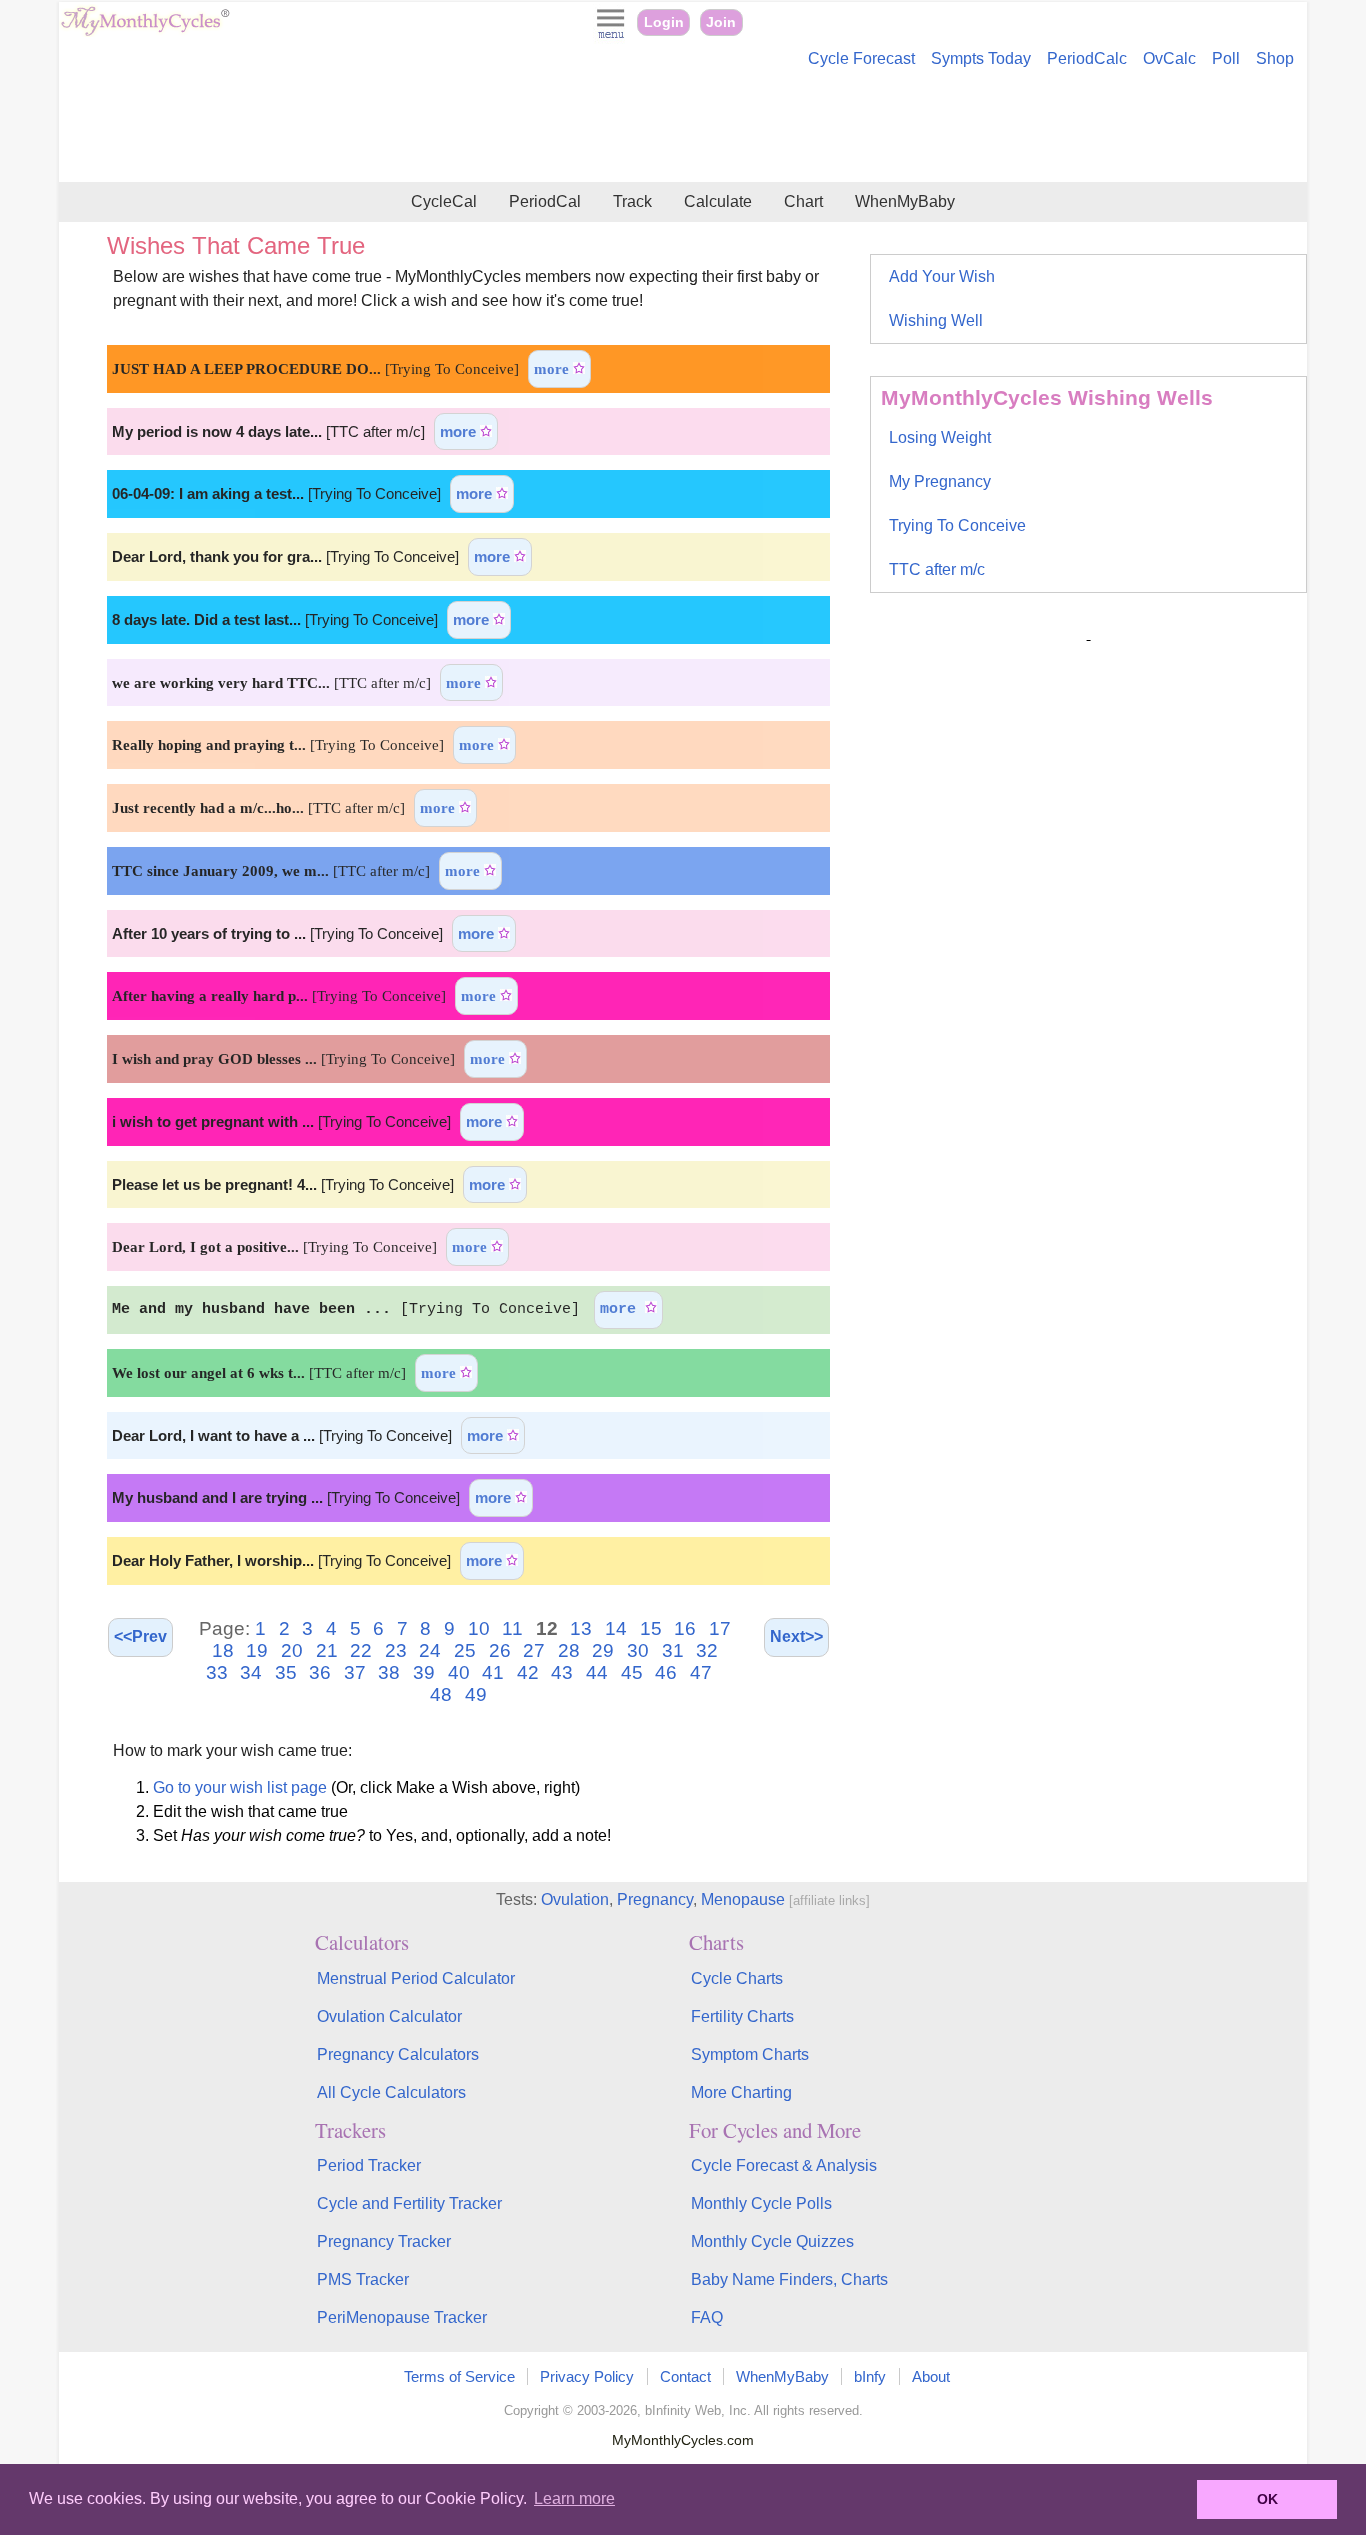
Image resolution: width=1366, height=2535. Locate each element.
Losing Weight (940, 437)
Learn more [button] (574, 2498)
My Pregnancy (940, 481)
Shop (1275, 58)
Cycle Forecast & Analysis (784, 2165)
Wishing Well (936, 320)
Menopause (743, 1899)
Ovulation (575, 1899)
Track (632, 201)
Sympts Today (981, 58)
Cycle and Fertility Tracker (409, 2203)
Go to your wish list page (240, 1787)
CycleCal (444, 201)
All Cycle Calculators (391, 2092)
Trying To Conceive (957, 525)
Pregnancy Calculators (398, 2054)
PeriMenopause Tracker (402, 2317)
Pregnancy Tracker (384, 2241)
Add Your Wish (942, 276)
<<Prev (140, 1636)
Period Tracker (369, 2165)
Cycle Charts (737, 1978)
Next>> (796, 1636)
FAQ (707, 2317)
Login (664, 22)
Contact (685, 2376)
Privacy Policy (587, 2376)
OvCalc (1169, 58)
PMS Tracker (363, 2279)
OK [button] (1267, 2499)
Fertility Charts (742, 2016)
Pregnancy (655, 1899)
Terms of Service (459, 2376)
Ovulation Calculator (389, 2016)
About (931, 2376)
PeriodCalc (1087, 58)
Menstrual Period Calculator (416, 1978)
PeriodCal (545, 201)
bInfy (870, 2376)
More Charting (741, 2092)
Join (721, 22)
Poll (1226, 58)
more (553, 368)
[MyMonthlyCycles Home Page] (145, 31)
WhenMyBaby (905, 201)
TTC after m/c (937, 569)
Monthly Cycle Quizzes (772, 2241)
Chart (803, 201)
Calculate (718, 201)
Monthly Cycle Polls (761, 2203)
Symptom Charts (750, 2054)
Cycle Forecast (861, 58)
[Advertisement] (683, 128)
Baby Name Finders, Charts (789, 2279)
